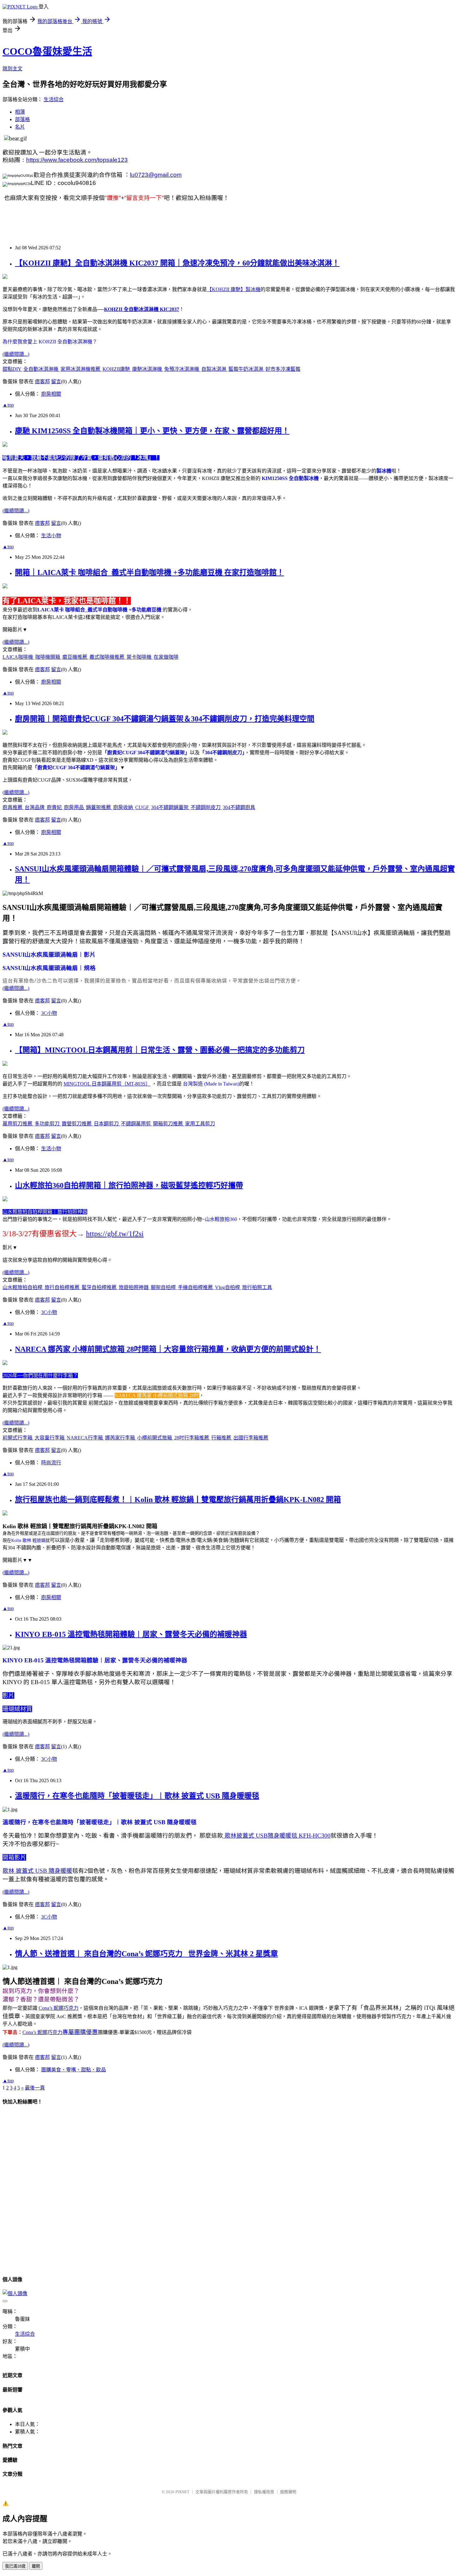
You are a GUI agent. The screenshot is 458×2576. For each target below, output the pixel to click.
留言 (56, 381)
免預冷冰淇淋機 (182, 369)
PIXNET (182, 2492)
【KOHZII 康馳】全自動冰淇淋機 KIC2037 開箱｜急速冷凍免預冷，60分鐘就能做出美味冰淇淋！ (177, 263)
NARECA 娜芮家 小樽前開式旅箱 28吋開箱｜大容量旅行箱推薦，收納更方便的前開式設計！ (168, 1349)
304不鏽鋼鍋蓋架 (170, 807)
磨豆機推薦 (75, 657)
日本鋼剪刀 (107, 1124)
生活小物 (51, 536)
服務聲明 (288, 2492)
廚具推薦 (13, 807)
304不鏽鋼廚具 (239, 807)
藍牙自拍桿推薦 (100, 1287)
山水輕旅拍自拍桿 (23, 1287)
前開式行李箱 (18, 1438)
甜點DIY (12, 369)
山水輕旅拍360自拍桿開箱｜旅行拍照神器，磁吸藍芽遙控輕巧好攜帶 (129, 1185)
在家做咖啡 (166, 657)
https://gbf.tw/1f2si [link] (115, 1234)
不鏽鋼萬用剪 (136, 1124)
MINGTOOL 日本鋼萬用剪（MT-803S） (107, 1084)
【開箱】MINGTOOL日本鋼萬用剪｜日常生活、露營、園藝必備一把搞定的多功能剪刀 (160, 1050)
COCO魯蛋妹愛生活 (47, 51)
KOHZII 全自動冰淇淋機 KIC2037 (142, 309)
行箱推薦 (222, 1438)
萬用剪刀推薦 (18, 1124)
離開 (36, 2566)
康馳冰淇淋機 (148, 369)
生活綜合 (54, 99)
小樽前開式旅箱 (155, 1438)
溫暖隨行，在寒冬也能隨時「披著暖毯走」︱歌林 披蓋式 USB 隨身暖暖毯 (137, 1796)
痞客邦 (42, 381)
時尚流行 (51, 1463)
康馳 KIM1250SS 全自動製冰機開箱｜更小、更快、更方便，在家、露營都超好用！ (152, 431)
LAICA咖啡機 (18, 657)
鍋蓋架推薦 (99, 807)
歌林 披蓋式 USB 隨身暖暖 (37, 1871)
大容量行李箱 (50, 1438)
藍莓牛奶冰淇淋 (246, 369)
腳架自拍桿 (164, 1287)
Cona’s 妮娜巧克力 (59, 2008)
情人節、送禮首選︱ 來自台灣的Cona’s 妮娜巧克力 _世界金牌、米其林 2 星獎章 (146, 1954)
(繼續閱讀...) (16, 354)
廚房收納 (124, 807)
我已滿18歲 (15, 2566)
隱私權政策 (264, 2492)
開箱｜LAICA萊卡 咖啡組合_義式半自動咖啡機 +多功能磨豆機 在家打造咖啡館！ (150, 572)
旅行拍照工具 (257, 1287)
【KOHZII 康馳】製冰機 (234, 289)
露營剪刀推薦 (77, 1124)
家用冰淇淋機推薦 (81, 369)
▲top (8, 405)
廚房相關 (51, 394)
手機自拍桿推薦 (196, 1287)
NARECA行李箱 (85, 1438)
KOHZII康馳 (117, 369)
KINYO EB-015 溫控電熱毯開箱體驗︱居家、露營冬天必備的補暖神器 (131, 1634)
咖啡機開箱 (48, 657)
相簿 (20, 112)
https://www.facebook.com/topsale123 (77, 160)
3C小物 (49, 1013)
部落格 (22, 119)
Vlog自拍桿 (228, 1287)
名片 (20, 127)
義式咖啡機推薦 (107, 657)
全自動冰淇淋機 (41, 369)
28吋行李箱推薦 (192, 1438)
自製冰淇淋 (214, 369)
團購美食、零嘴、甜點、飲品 (74, 2070)
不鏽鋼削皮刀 (206, 807)
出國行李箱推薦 (251, 1438)
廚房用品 (74, 807)
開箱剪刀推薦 (169, 1124)
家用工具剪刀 (200, 1124)
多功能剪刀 (48, 1124)
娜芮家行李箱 (121, 1438)
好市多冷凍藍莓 (283, 369)
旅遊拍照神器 (134, 1287)
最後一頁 (35, 2088)
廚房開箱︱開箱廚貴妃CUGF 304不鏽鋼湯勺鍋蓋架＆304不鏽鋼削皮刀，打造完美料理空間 (165, 719)
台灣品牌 (35, 807)
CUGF (143, 807)
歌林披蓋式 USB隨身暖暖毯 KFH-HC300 (277, 1836)
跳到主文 (12, 69)
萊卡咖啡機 (140, 657)
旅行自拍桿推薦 (63, 1287)
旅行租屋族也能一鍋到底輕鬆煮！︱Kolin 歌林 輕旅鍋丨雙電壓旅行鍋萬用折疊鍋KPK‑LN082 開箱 (178, 1500)
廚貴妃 (55, 807)
